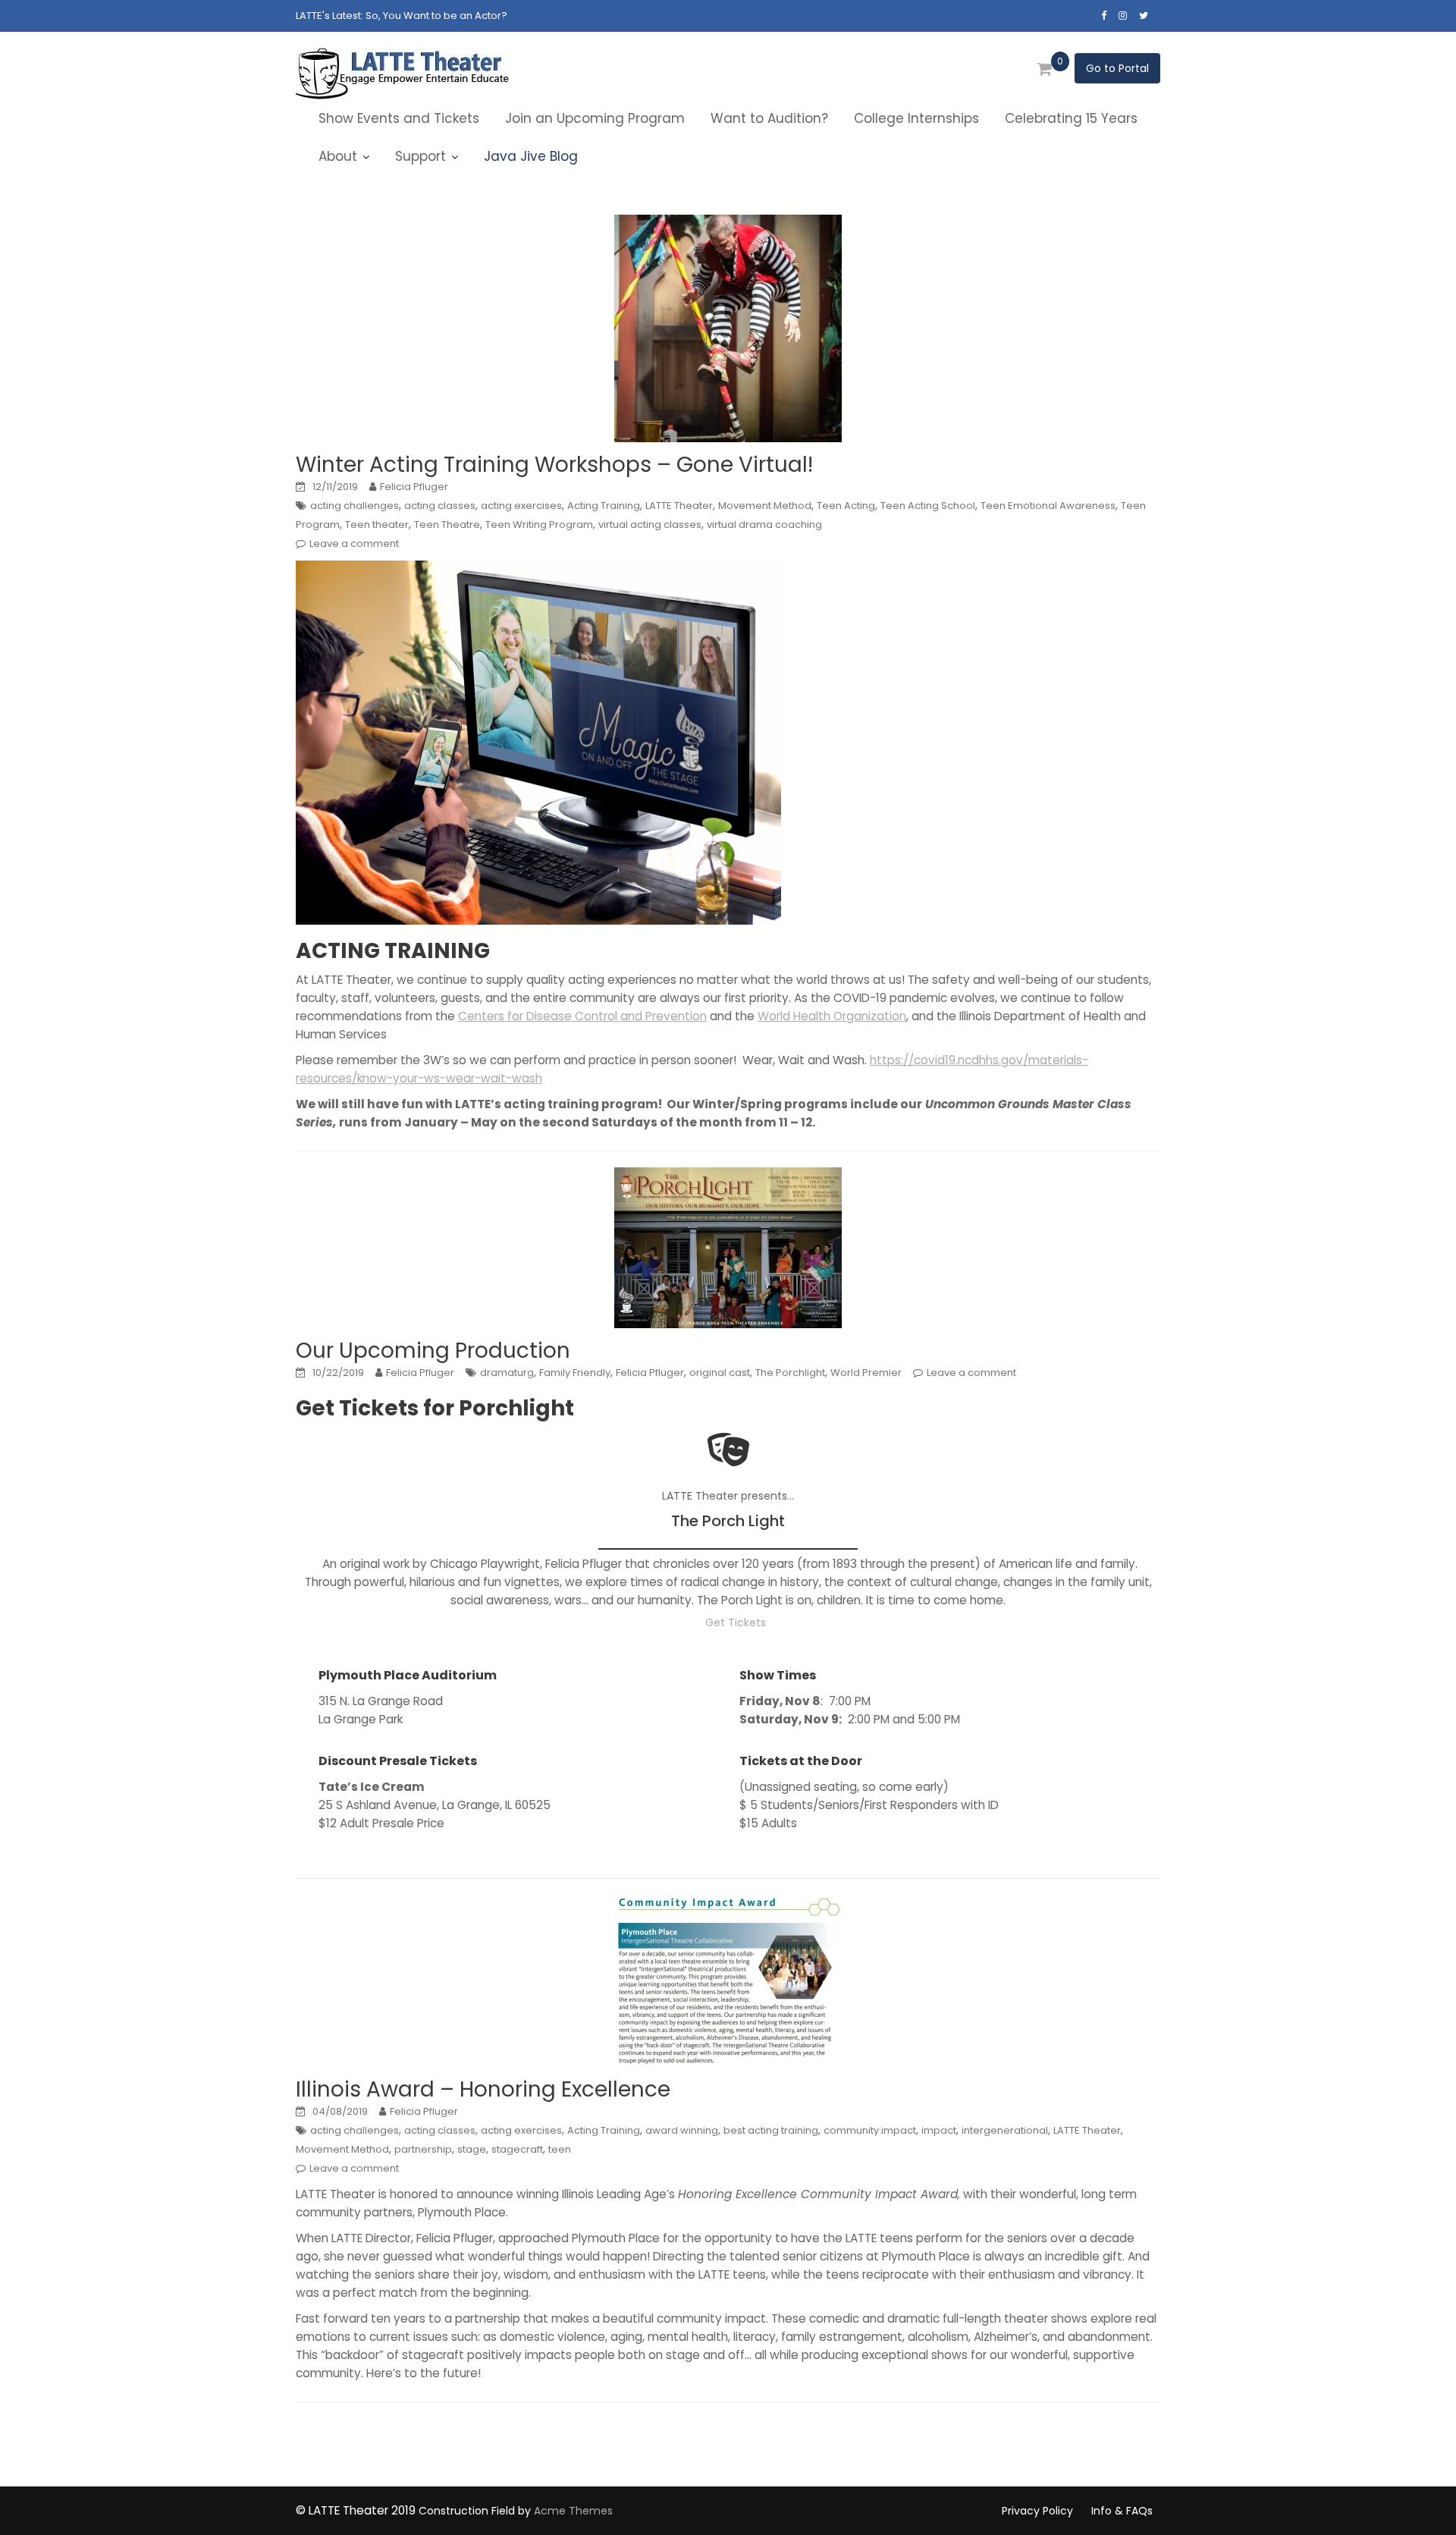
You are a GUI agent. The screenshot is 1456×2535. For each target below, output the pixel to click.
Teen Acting (846, 506)
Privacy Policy (1037, 2511)
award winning (682, 2130)
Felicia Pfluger (414, 487)
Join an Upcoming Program (595, 118)
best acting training (771, 2130)
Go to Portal (1117, 68)
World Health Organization (832, 1016)
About (338, 156)
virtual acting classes (650, 525)
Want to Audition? (769, 118)
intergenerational (1005, 2130)
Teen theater (377, 525)
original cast (720, 1373)
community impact (870, 2130)
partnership (423, 2149)
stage (472, 2149)
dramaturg (507, 1373)
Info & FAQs (1122, 2511)
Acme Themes (573, 2511)
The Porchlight (790, 1373)
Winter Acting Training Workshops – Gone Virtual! (554, 465)
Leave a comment (354, 543)
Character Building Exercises (436, 16)
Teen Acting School (928, 506)
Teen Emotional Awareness (1048, 506)
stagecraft (517, 2149)
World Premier (866, 1373)
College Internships (916, 118)
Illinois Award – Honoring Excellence (483, 2089)
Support (420, 156)
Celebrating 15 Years (1071, 118)
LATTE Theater (679, 506)
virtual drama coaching (764, 525)
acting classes (440, 506)
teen (560, 2149)
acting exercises (521, 506)
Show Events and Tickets (399, 118)
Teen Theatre (447, 525)
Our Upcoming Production (433, 1351)
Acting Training (604, 506)
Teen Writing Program (539, 525)
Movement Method (765, 506)
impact (939, 2130)
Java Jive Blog (531, 156)
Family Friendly (575, 1373)
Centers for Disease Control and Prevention (582, 1016)
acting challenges (355, 506)
